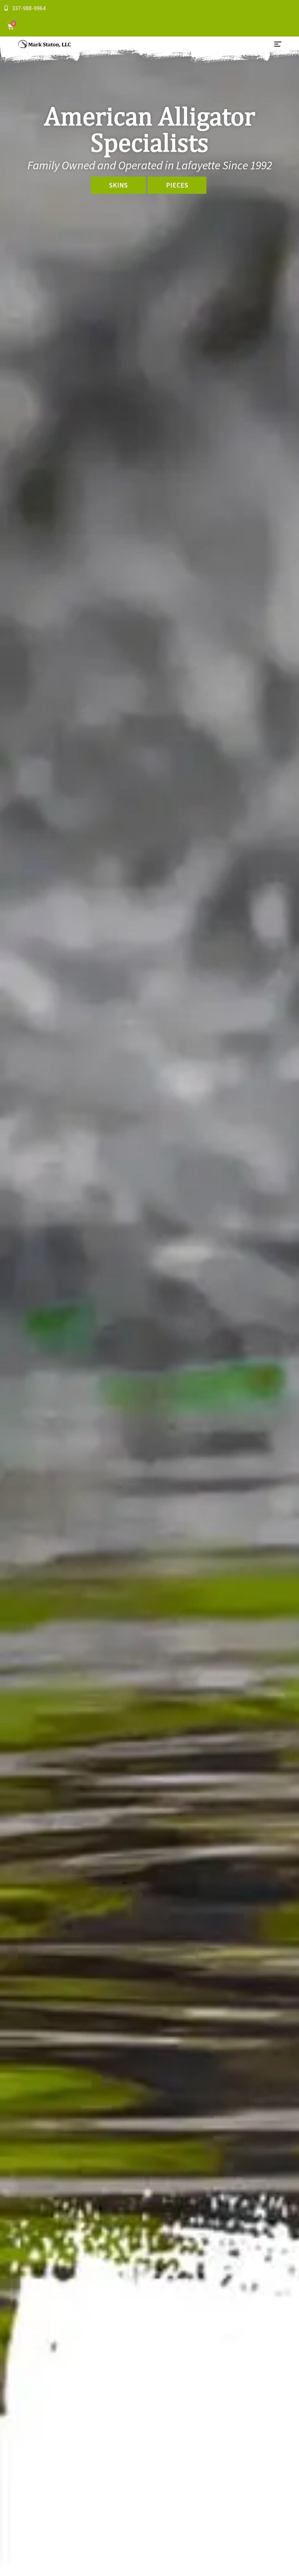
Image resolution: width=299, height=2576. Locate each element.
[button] (278, 45)
